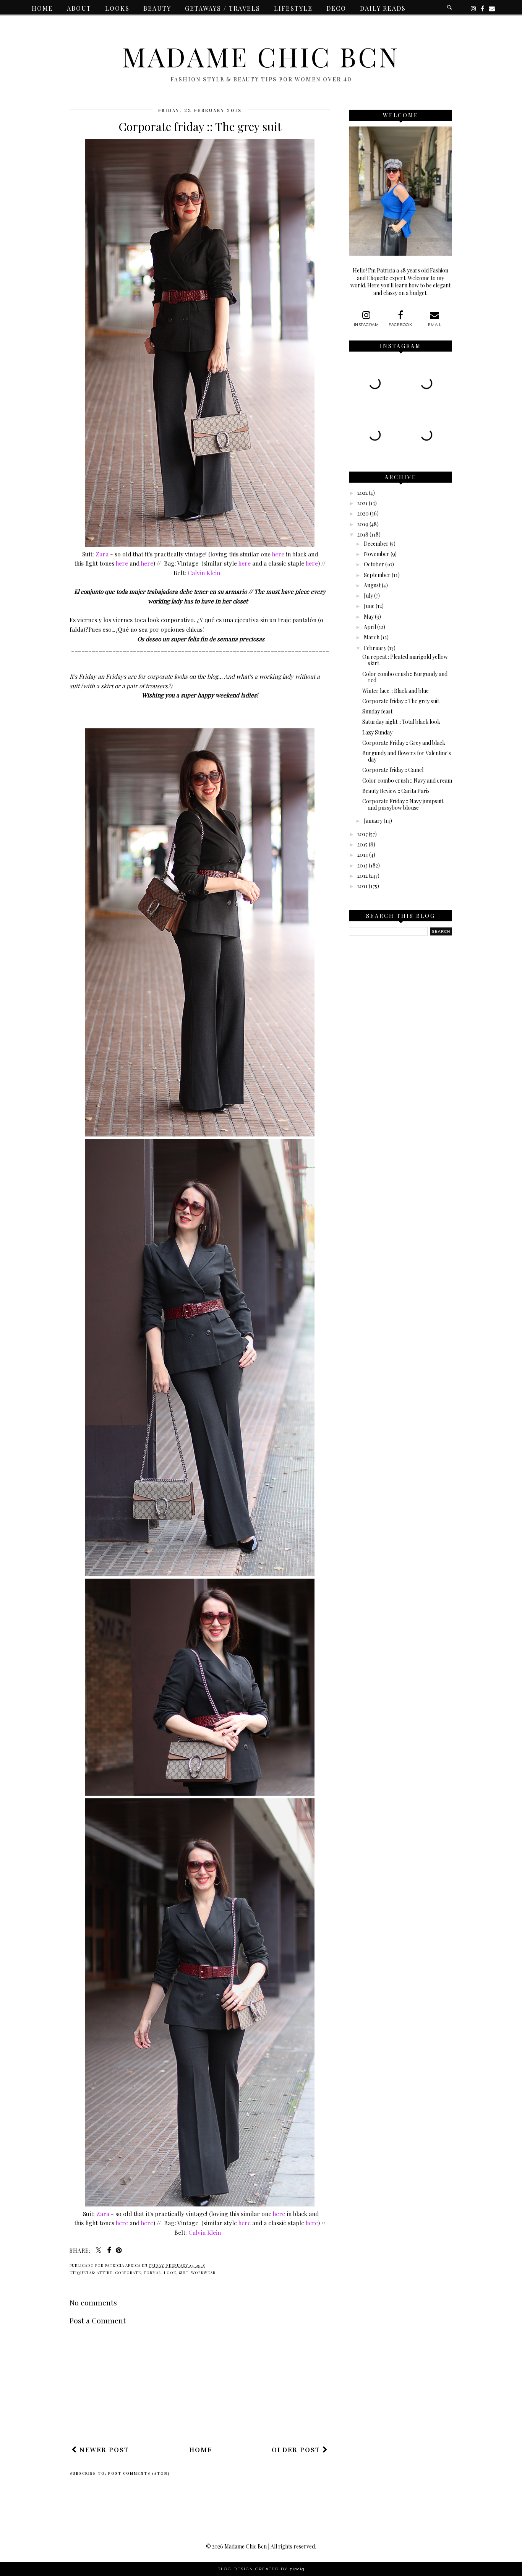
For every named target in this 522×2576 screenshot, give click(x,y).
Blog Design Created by (261, 2569)
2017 (362, 834)
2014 (363, 855)
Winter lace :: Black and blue (396, 691)
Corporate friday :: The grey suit (401, 701)
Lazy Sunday (377, 732)
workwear (203, 2273)
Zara (102, 554)
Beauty (157, 8)
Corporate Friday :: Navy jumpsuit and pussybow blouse (403, 804)
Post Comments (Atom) (139, 2474)
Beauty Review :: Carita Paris (396, 791)
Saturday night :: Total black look (401, 722)
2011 (362, 886)
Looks (117, 8)
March (372, 637)
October (374, 564)
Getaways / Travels (223, 8)
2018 (363, 534)
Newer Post (103, 2450)
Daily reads (383, 8)
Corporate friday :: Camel (393, 770)
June (369, 606)
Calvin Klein (204, 573)
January (373, 821)
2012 (362, 876)
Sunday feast (377, 711)
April (370, 627)
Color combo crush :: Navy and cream (407, 781)
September (377, 575)
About (79, 8)
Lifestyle (293, 8)
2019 (363, 524)
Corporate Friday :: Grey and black (404, 743)
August (372, 585)
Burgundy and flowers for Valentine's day (407, 756)
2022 (362, 493)
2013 (362, 865)
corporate (128, 2273)
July (368, 596)
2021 (362, 503)
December (376, 544)
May (369, 617)
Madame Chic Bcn (261, 56)
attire (105, 2273)
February (375, 648)
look (170, 2273)
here (278, 554)
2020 (363, 513)
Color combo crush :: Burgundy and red (405, 677)
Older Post (297, 2450)
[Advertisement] (209, 2418)
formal (152, 2273)
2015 (362, 844)
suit (184, 2273)
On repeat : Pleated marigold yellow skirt (405, 660)
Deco (336, 8)
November (377, 554)
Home (42, 8)
